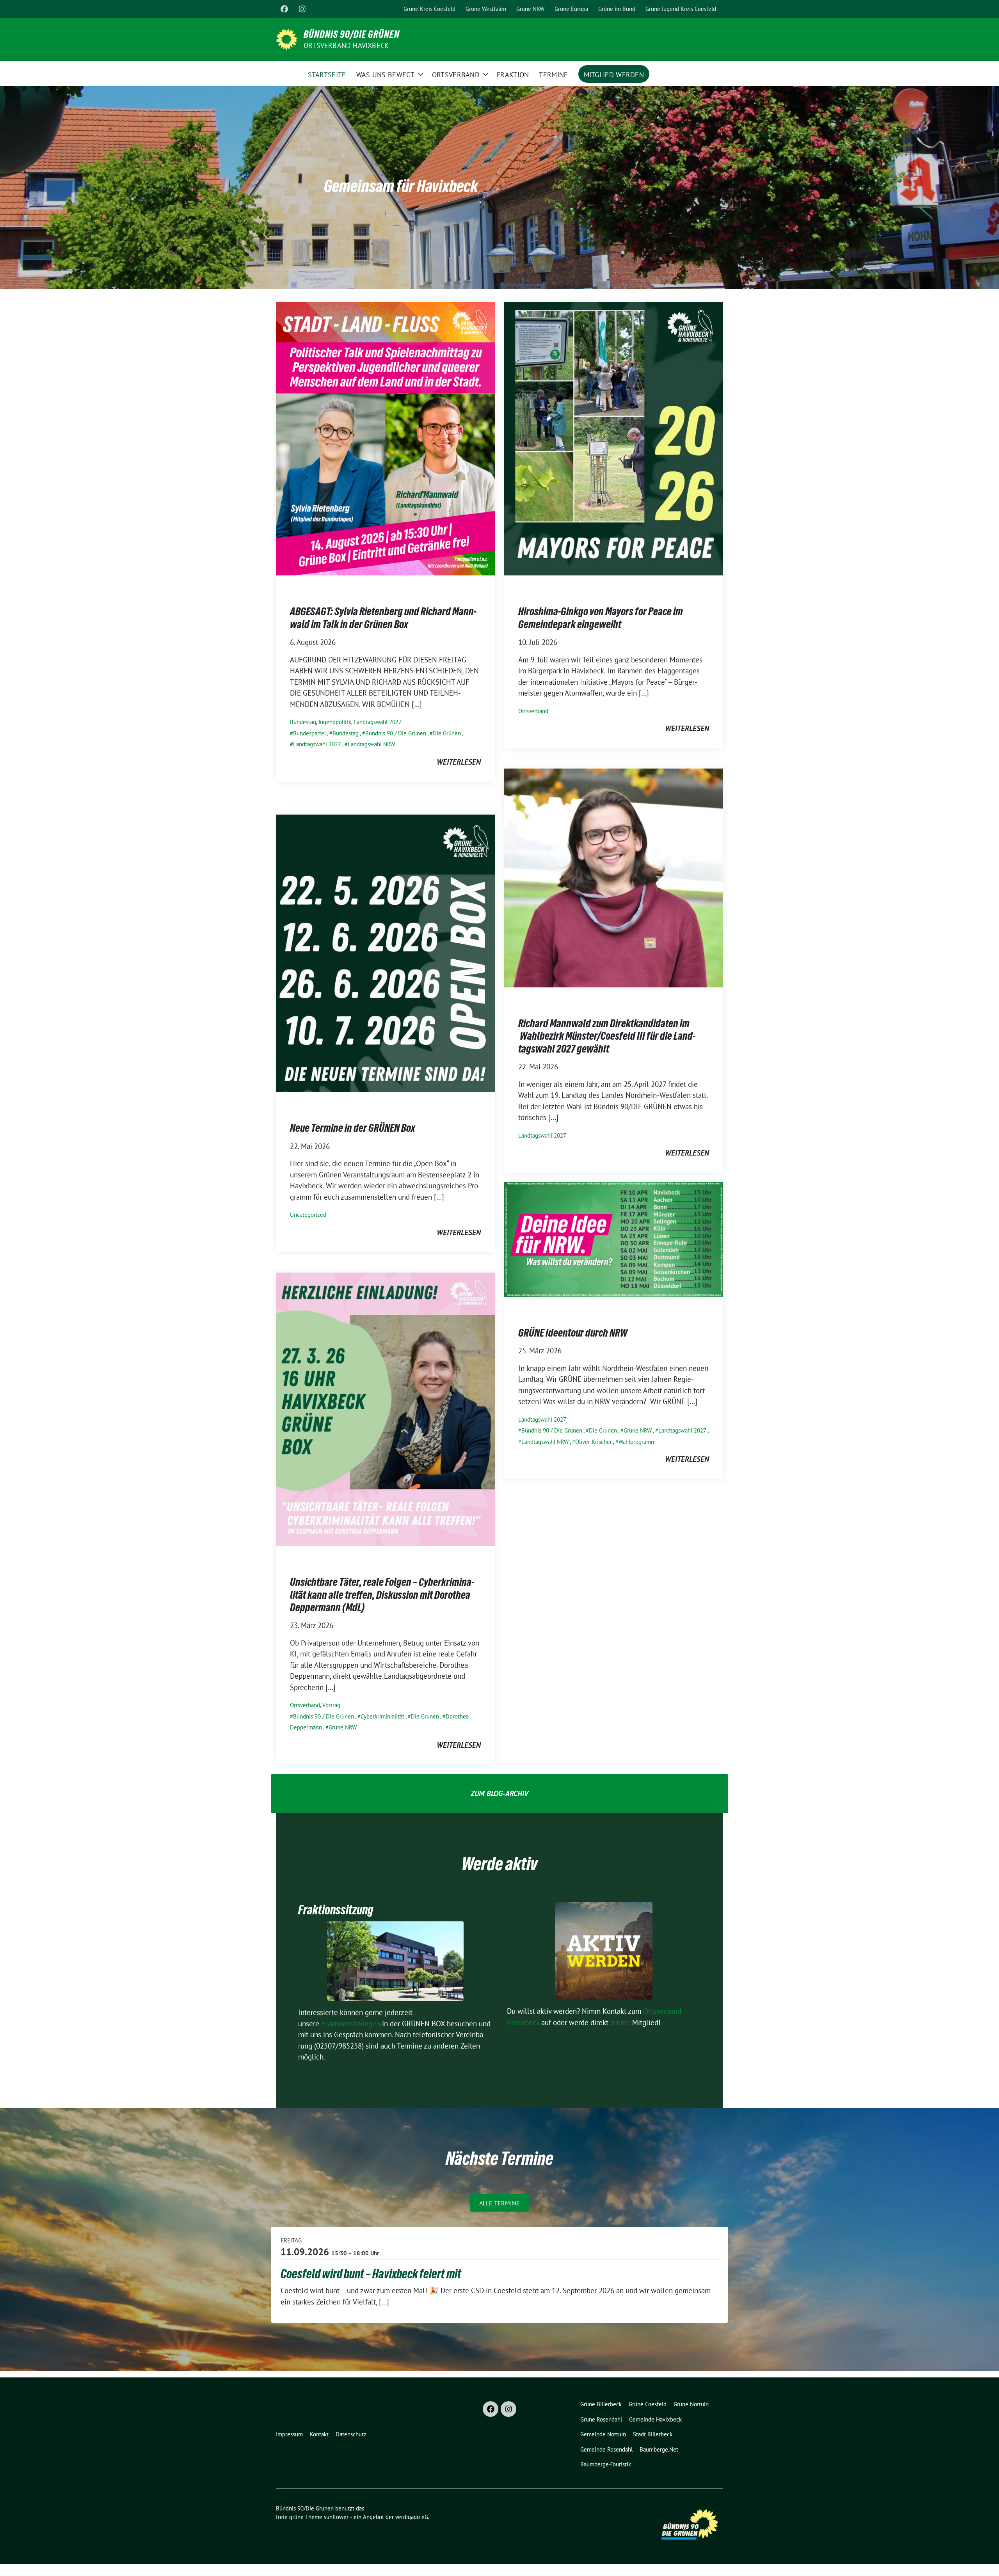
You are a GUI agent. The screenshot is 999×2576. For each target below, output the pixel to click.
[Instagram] (302, 9)
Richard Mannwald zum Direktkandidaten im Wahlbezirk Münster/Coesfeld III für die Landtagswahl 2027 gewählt (607, 1036)
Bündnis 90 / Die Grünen (396, 733)
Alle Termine (499, 2203)
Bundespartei (309, 733)
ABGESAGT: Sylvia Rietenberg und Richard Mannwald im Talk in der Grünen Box (383, 618)
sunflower (336, 2517)
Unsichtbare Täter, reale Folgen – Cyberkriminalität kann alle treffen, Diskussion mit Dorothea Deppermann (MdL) (382, 1595)
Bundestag (303, 722)
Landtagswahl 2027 (378, 722)
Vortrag (331, 1705)
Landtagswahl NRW (371, 744)
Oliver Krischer (594, 1442)
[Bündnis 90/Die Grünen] (287, 39)
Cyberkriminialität (382, 1716)
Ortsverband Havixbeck (346, 45)
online (620, 2022)
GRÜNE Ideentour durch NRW (573, 1333)
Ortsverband (533, 711)
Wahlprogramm (637, 1442)
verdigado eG (412, 2517)
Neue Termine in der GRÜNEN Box (353, 1128)
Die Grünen (447, 733)
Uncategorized (308, 1215)
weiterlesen (459, 762)
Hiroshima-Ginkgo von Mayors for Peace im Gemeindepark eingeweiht (601, 618)
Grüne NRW (638, 1430)
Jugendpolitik (335, 722)
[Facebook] (284, 9)
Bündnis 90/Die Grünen (352, 34)
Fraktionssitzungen (351, 2024)
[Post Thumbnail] (385, 438)
